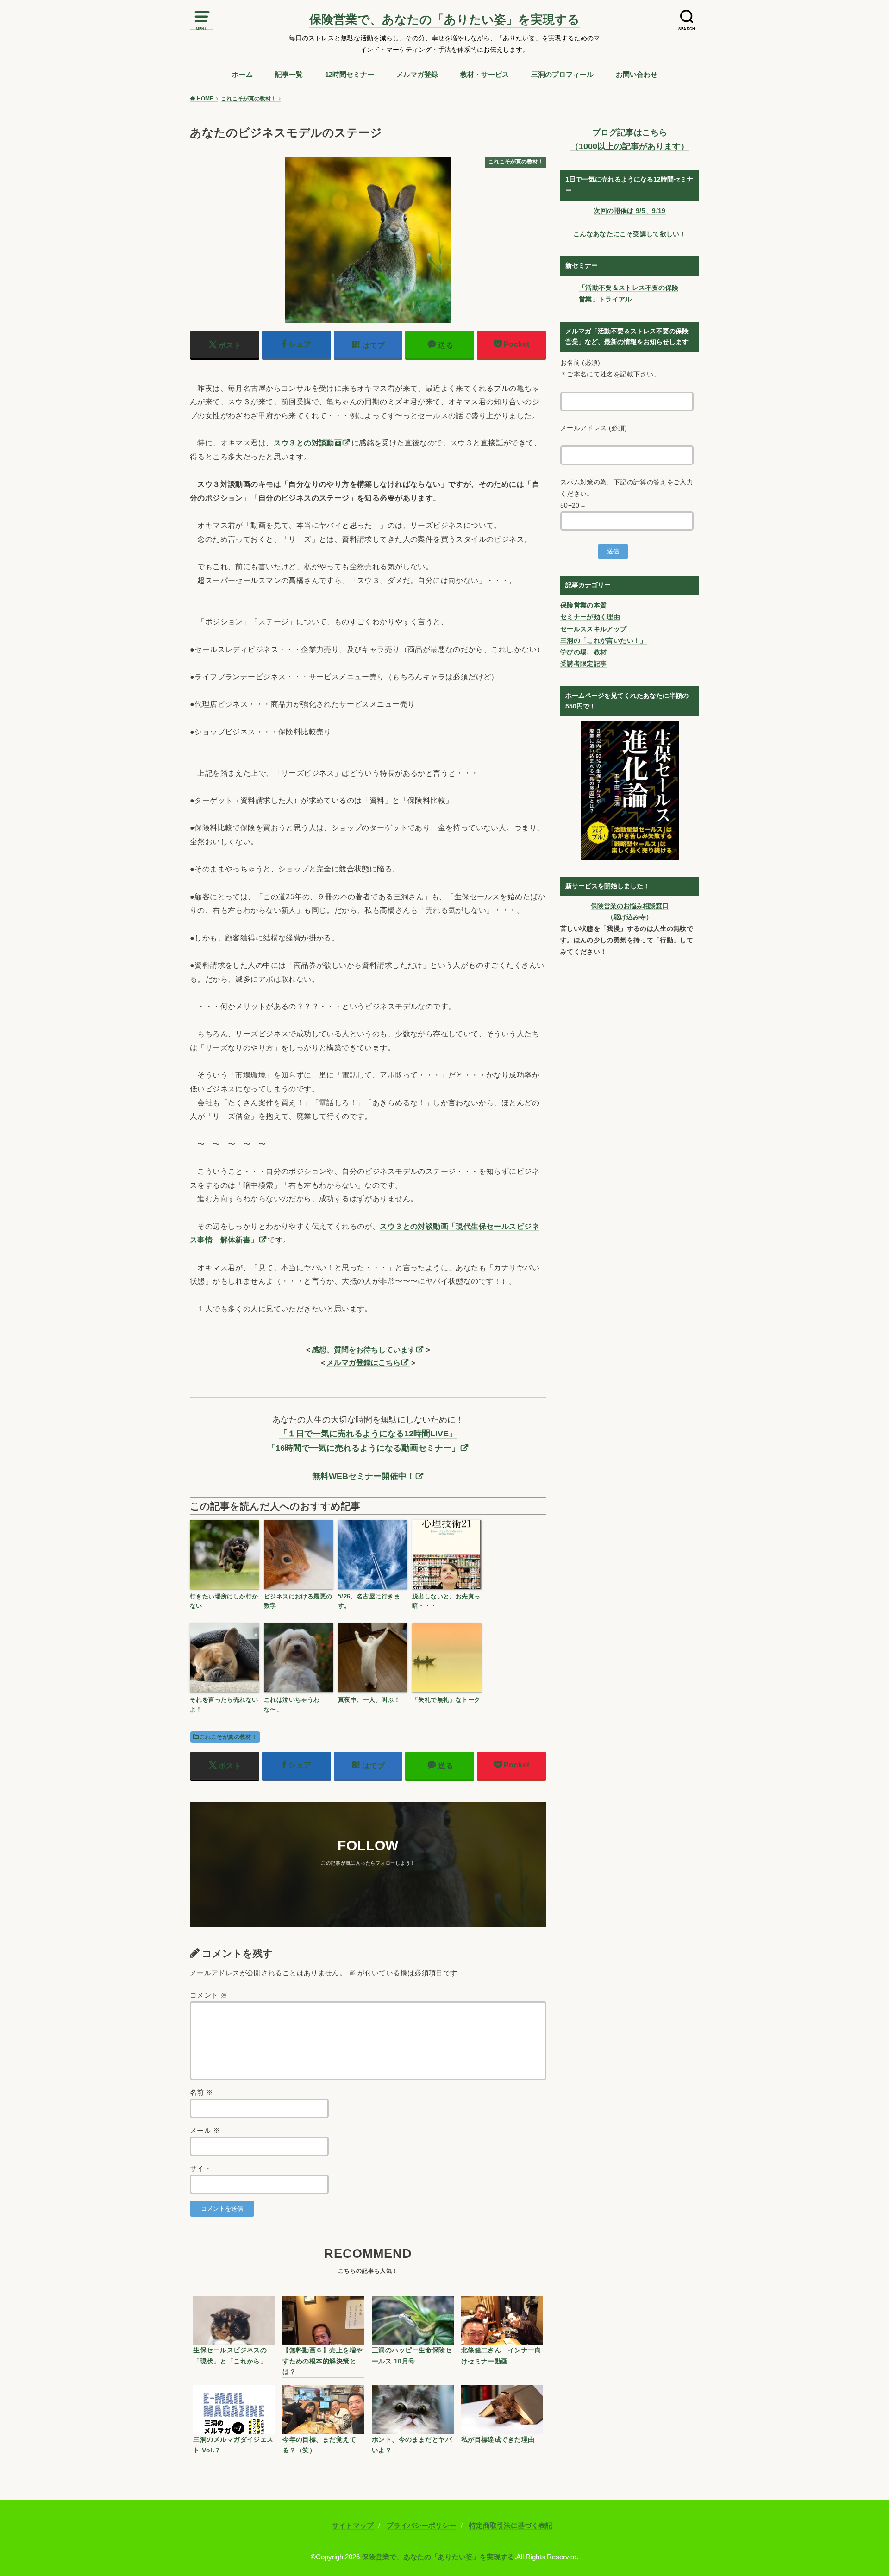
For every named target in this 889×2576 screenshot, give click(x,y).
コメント (209, 1995)
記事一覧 (289, 75)
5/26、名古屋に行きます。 (369, 1601)
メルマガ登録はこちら (363, 1362)
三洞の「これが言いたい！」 (604, 640)
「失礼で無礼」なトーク (446, 1700)
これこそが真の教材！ (228, 1737)
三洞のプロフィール (562, 75)
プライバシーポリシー (421, 2526)
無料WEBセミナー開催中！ (363, 1476)
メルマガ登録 (417, 75)
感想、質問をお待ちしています (363, 1349)
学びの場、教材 (583, 652)
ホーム (242, 75)
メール (205, 2131)
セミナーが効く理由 (590, 617)
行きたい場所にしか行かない (224, 1601)
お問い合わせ (637, 75)
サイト (200, 2169)
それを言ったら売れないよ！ (224, 1705)
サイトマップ (353, 2526)
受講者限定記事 (583, 664)
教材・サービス (485, 75)
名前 (202, 2093)
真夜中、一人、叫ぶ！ (369, 1700)
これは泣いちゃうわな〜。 (292, 1705)
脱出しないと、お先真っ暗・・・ (446, 1601)
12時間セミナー (350, 75)
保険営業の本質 (583, 605)
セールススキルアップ (594, 629)
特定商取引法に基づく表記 (511, 2526)
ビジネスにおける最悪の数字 (298, 1601)
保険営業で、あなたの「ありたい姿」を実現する (444, 19)
